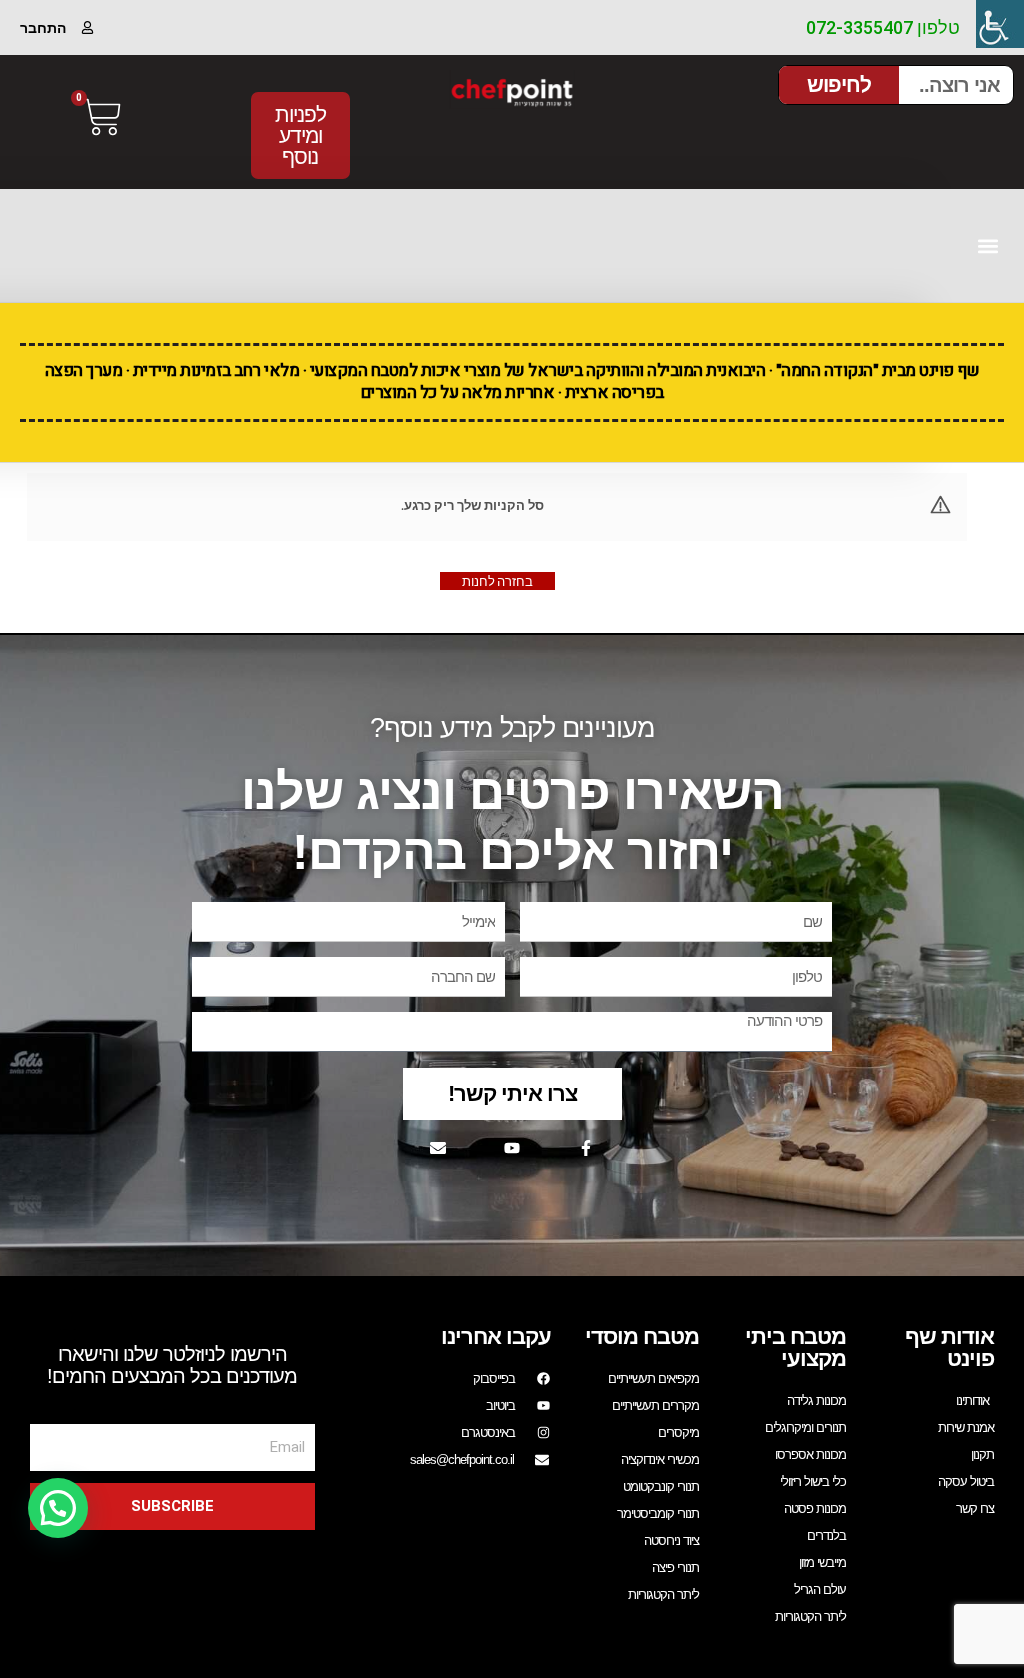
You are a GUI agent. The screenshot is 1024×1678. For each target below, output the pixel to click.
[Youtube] (512, 1148)
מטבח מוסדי (642, 1336)
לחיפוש (839, 84)
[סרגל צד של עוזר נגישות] (1000, 24)
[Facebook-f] (586, 1148)
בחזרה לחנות (497, 581)
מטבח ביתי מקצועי (795, 1347)
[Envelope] (438, 1148)
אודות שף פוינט (949, 1347)
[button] (987, 245)
